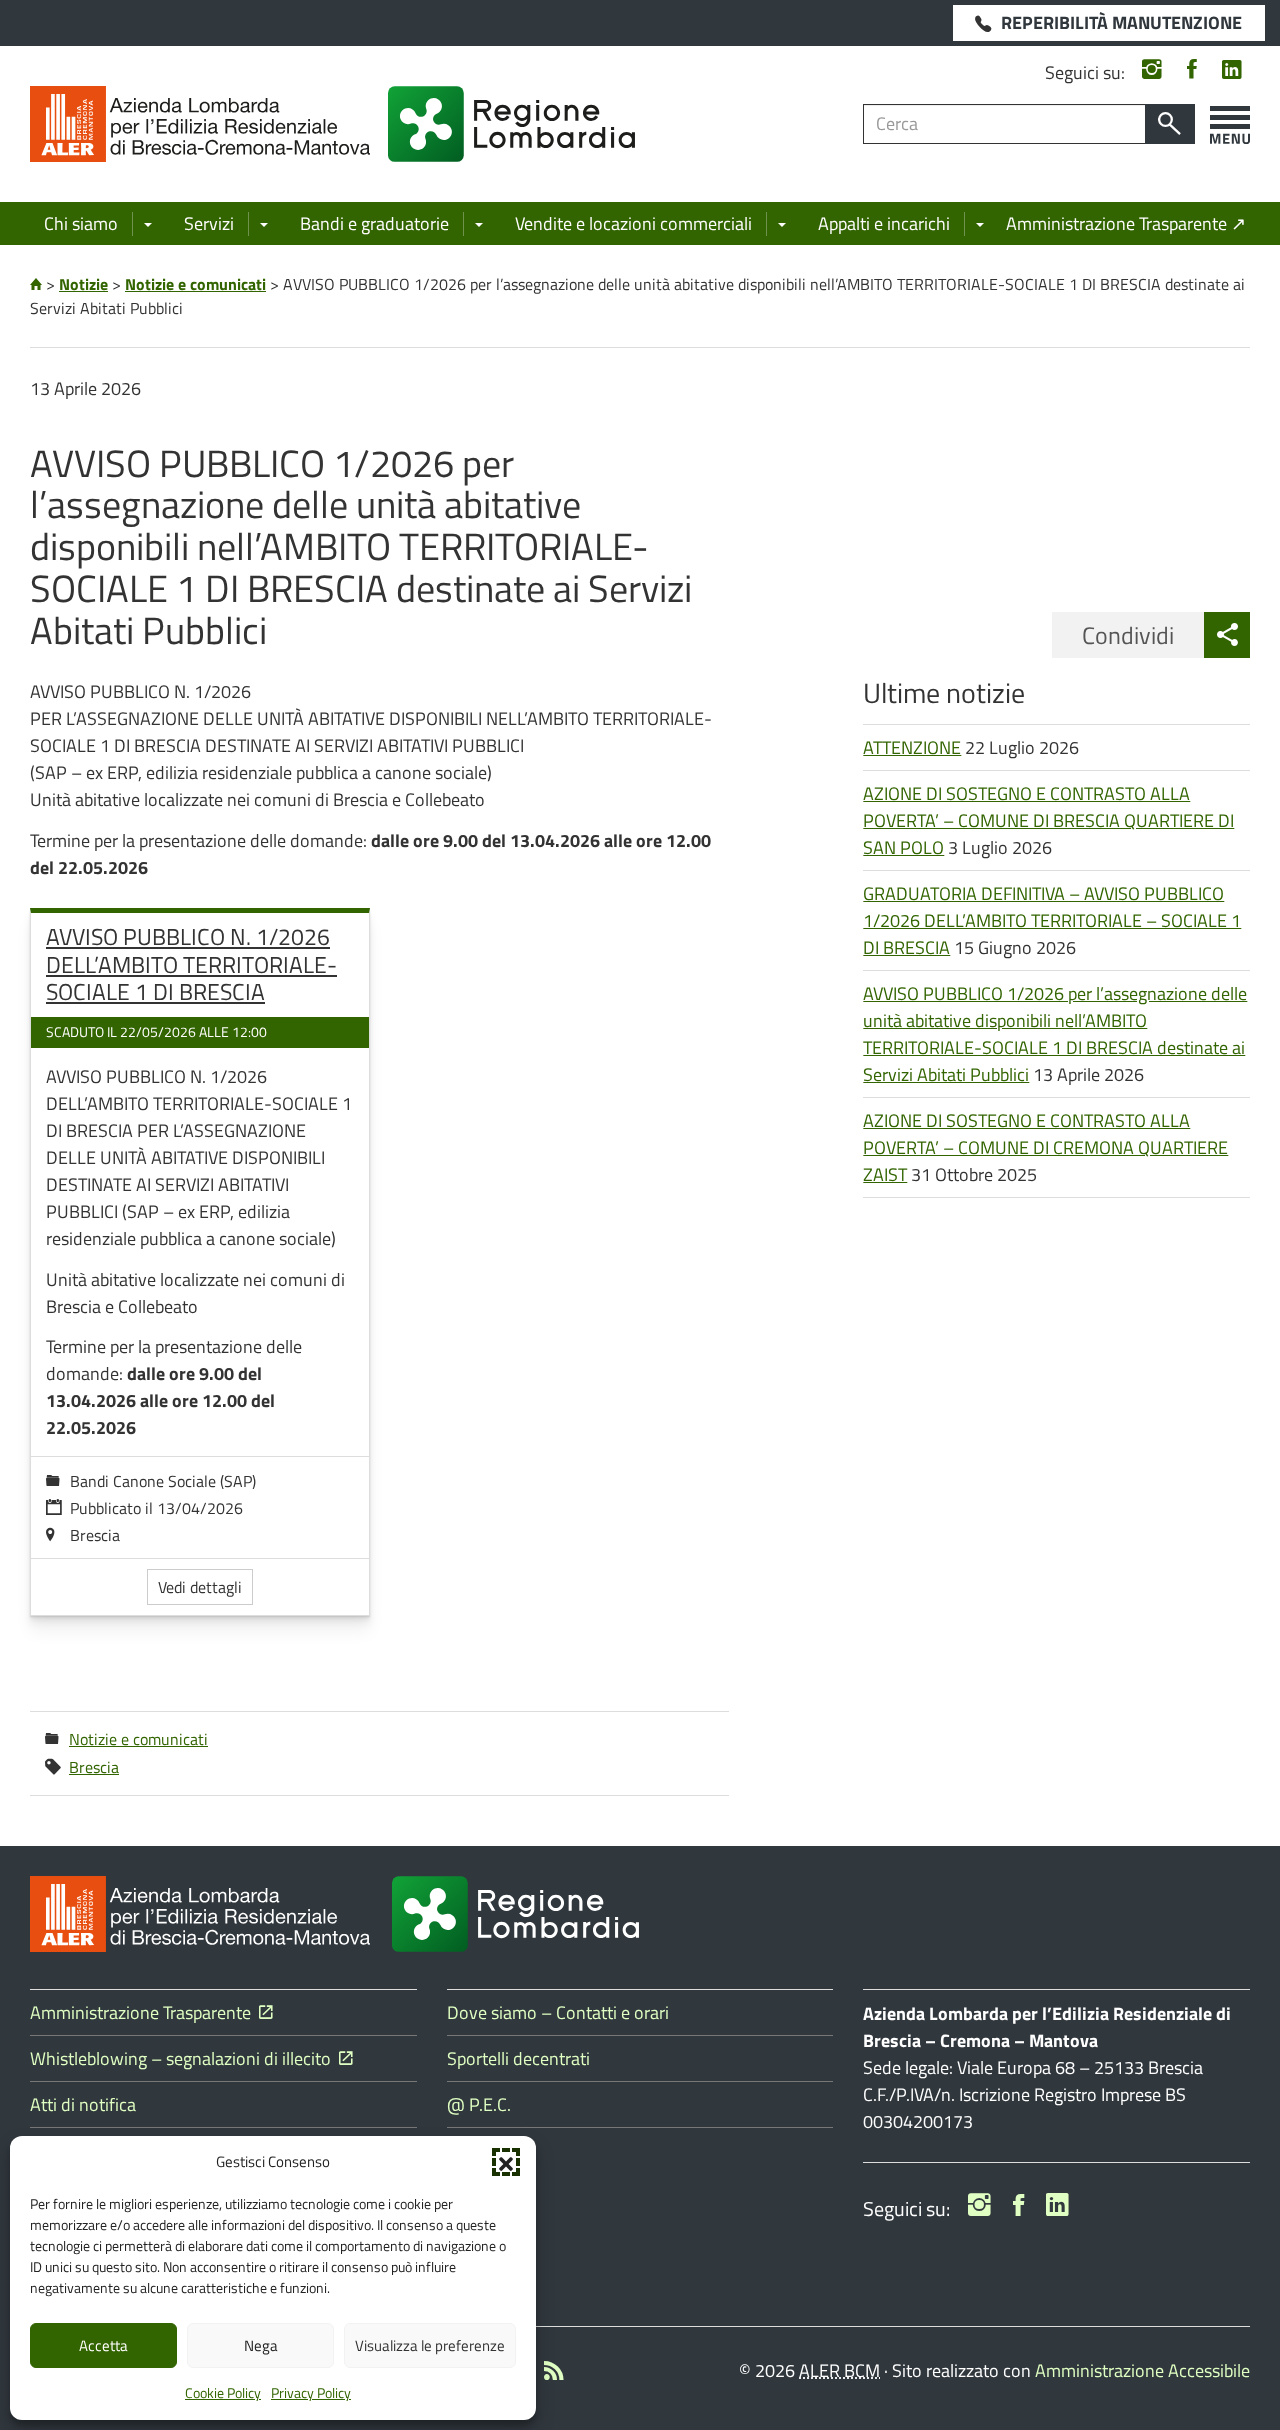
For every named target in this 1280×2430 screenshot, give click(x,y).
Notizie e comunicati (138, 1739)
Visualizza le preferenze (430, 2345)
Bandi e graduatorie (374, 223)
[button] (506, 2162)
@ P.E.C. (479, 2104)
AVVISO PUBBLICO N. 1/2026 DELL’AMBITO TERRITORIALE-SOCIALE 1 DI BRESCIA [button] (191, 964)
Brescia (94, 1767)
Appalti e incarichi (884, 223)
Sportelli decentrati (518, 2058)
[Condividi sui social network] (1227, 635)
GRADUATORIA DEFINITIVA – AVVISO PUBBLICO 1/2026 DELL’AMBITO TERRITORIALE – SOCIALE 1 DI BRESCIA (1052, 920)
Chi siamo (81, 223)
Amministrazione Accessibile (1142, 2370)
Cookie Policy (223, 2392)
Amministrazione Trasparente (144, 2012)
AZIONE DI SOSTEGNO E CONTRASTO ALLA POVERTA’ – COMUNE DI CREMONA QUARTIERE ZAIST (1045, 1147)
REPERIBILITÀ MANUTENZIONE (1121, 22)
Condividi (1128, 635)
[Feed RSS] (554, 2373)
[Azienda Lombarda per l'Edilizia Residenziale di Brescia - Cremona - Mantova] (200, 124)
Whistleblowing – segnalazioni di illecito (184, 2058)
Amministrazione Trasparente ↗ (1126, 223)
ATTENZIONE (912, 747)
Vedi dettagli (200, 1587)
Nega (261, 2345)
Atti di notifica (83, 2104)
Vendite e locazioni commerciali (633, 223)
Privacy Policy (311, 2392)
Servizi (209, 223)
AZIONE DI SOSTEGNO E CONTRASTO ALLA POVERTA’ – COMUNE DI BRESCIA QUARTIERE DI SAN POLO (1048, 820)
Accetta (103, 2345)
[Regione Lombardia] (511, 124)
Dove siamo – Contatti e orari (558, 2012)
